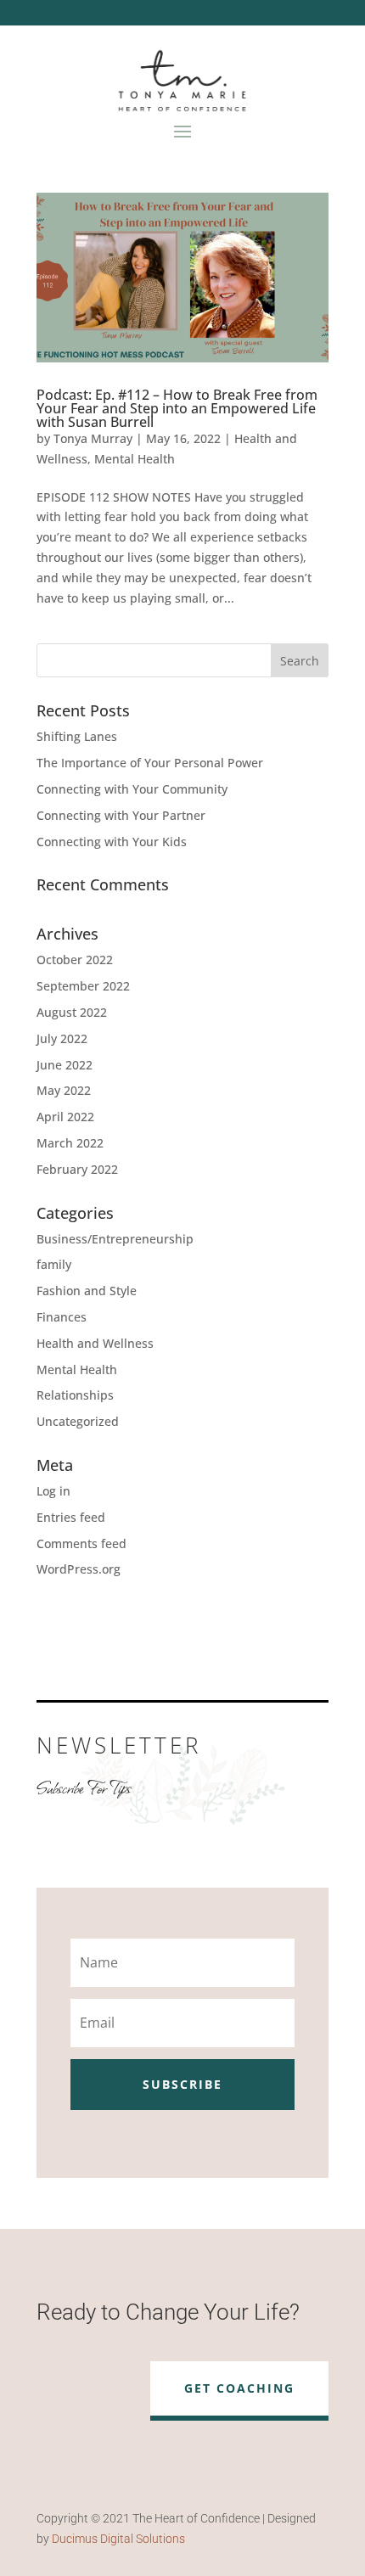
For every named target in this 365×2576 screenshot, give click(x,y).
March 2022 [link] (70, 1143)
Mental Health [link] (135, 459)
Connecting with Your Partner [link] (121, 815)
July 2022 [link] (62, 1038)
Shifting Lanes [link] (77, 736)
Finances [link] (62, 1317)
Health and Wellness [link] (95, 1343)
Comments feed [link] (81, 1543)
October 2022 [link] (75, 960)
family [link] (54, 1264)
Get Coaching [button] (239, 2388)
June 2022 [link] (65, 1065)
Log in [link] (53, 1491)
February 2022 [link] (77, 1169)
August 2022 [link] (72, 1012)
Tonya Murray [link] (93, 438)
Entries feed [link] (71, 1517)
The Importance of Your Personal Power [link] (150, 763)
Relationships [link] (75, 1395)
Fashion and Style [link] (87, 1291)
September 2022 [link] (83, 986)
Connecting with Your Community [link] (132, 789)
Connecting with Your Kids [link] (112, 842)
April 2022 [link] (65, 1117)
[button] (182, 131)
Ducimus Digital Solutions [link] (118, 2539)
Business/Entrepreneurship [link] (115, 1239)
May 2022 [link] (64, 1090)
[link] (182, 278)
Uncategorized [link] (78, 1421)
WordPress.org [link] (79, 1569)
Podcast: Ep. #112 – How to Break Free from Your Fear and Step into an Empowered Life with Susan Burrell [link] (177, 408)
